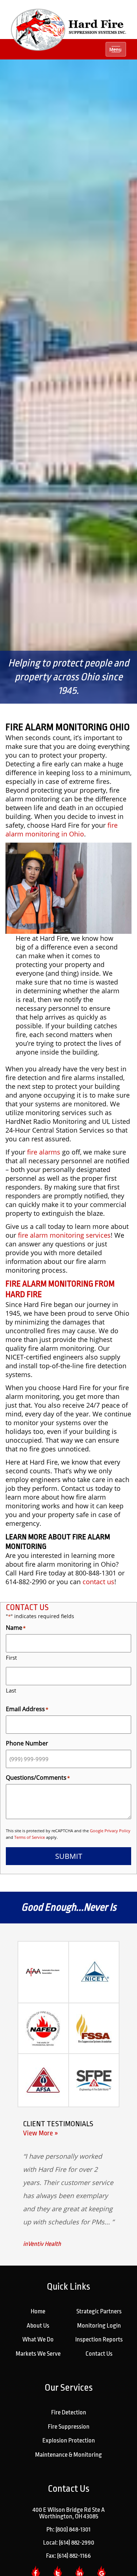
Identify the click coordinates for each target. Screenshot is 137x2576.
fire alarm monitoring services (64, 1235)
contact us (98, 1582)
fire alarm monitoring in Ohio (62, 829)
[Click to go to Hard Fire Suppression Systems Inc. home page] (68, 29)
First (11, 1658)
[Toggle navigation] (116, 49)
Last (11, 1690)
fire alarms (44, 1152)
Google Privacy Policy (110, 1831)
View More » (41, 2133)
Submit (69, 1856)
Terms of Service (30, 1837)
